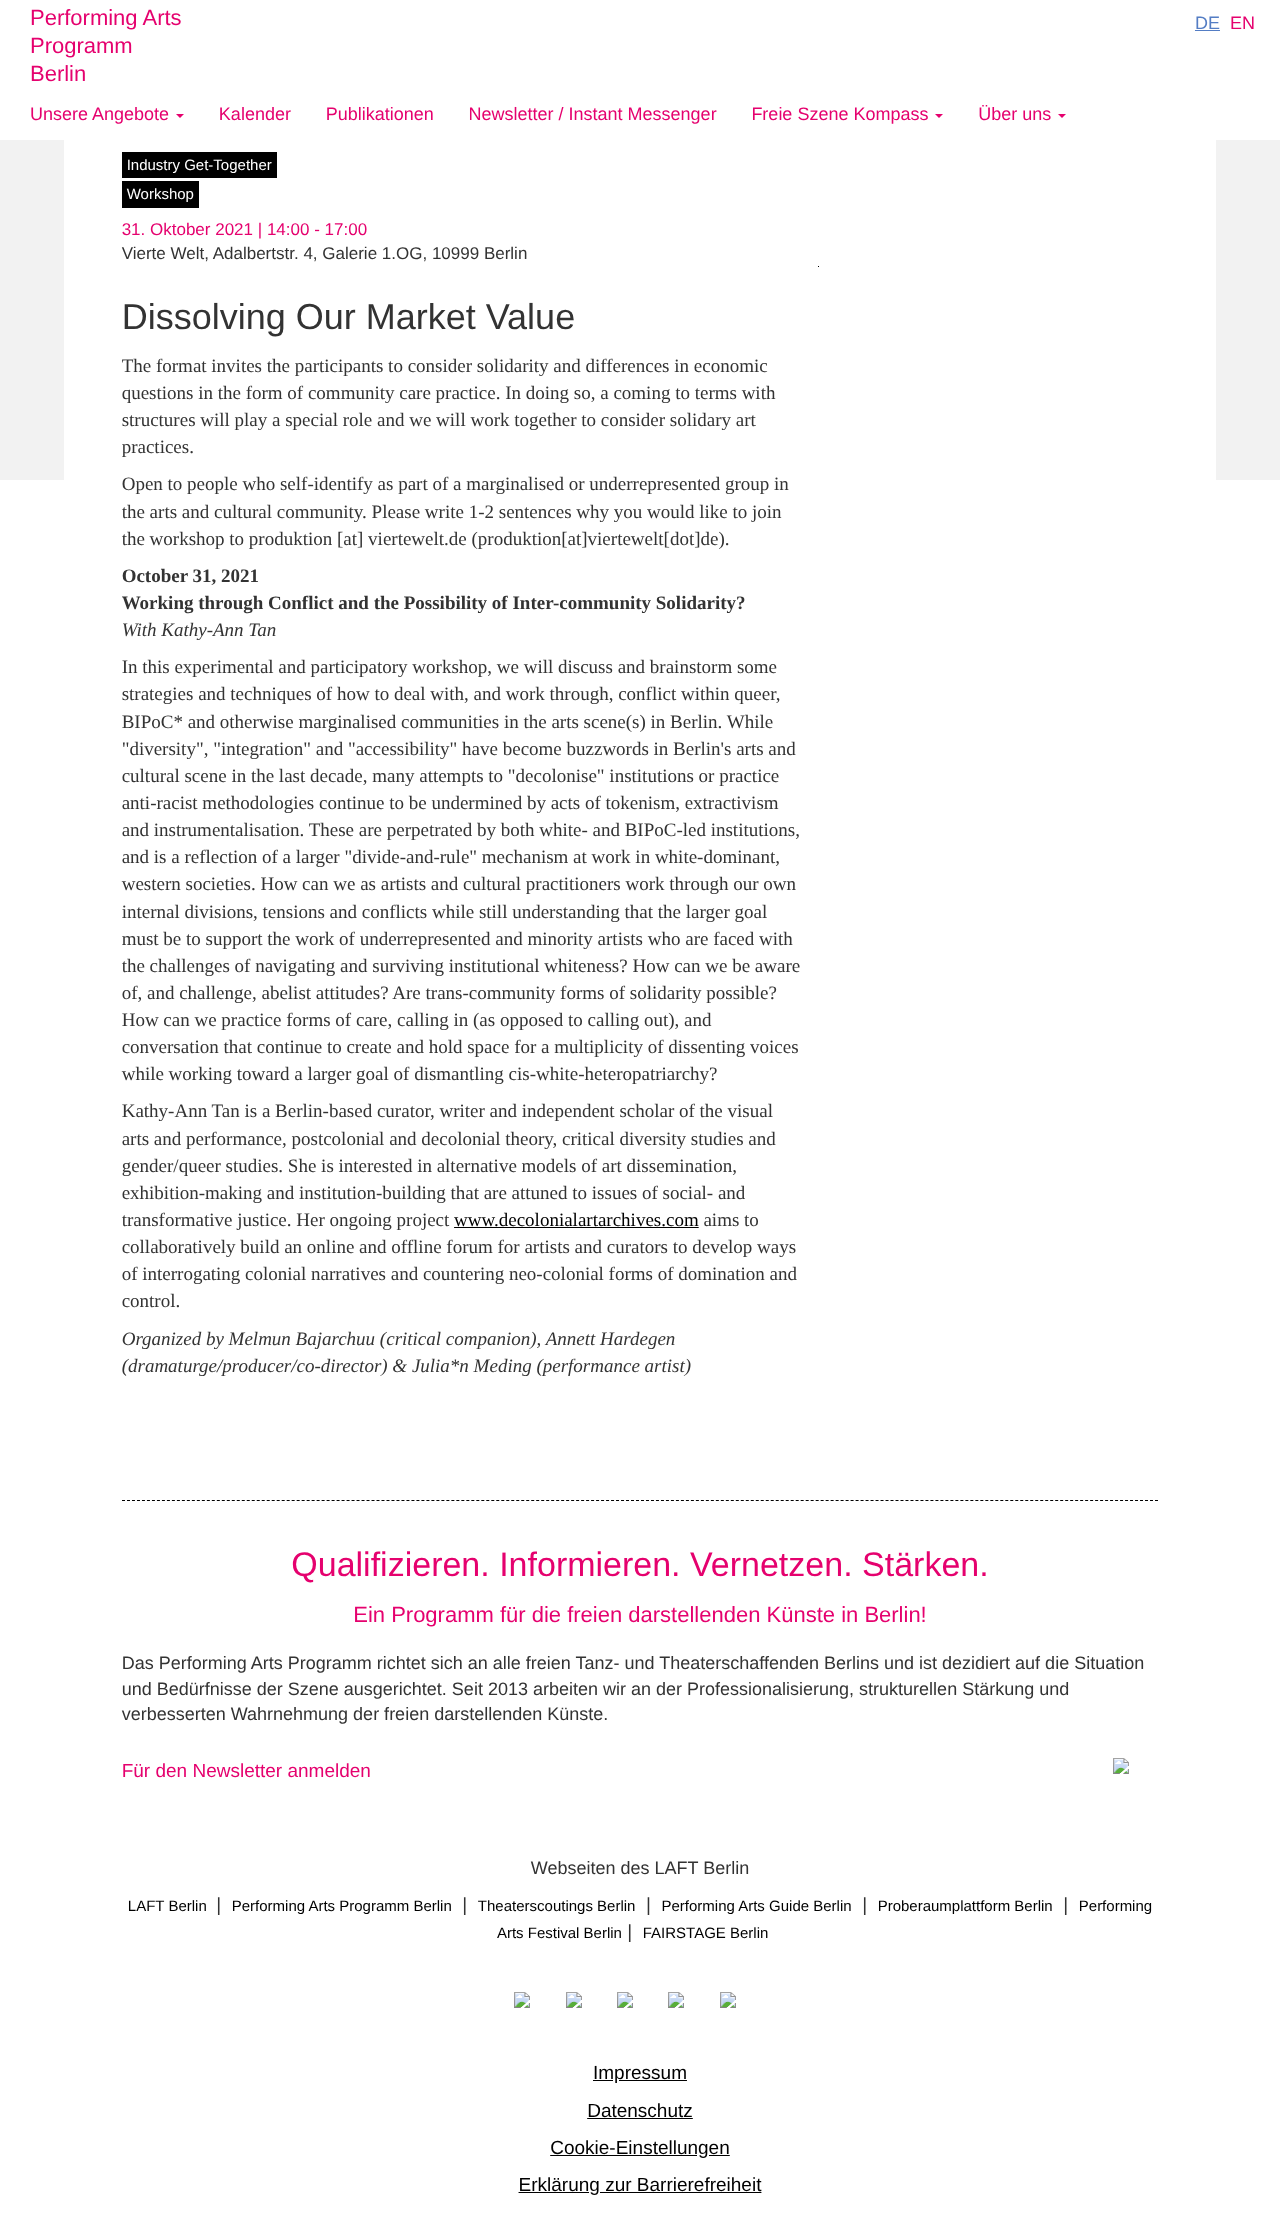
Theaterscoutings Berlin (557, 1906)
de (1207, 23)
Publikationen (380, 114)
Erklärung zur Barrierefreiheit (640, 2185)
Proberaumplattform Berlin (965, 1906)
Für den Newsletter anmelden (246, 1771)
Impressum (640, 2073)
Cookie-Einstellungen (640, 2148)
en (1242, 23)
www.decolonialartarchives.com (576, 1220)
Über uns (1017, 114)
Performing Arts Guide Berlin (757, 1906)
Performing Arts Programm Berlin (106, 45)
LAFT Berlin (169, 1906)
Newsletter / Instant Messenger (593, 114)
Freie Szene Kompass (842, 114)
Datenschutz (640, 2111)
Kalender (255, 114)
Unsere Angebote (102, 114)
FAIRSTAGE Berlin (708, 1933)
